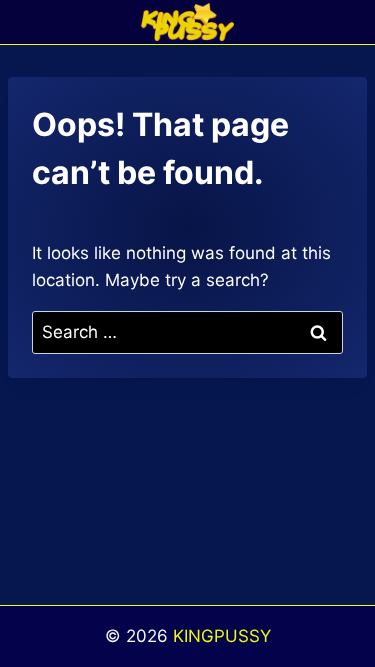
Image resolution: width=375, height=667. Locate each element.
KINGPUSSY (222, 636)
